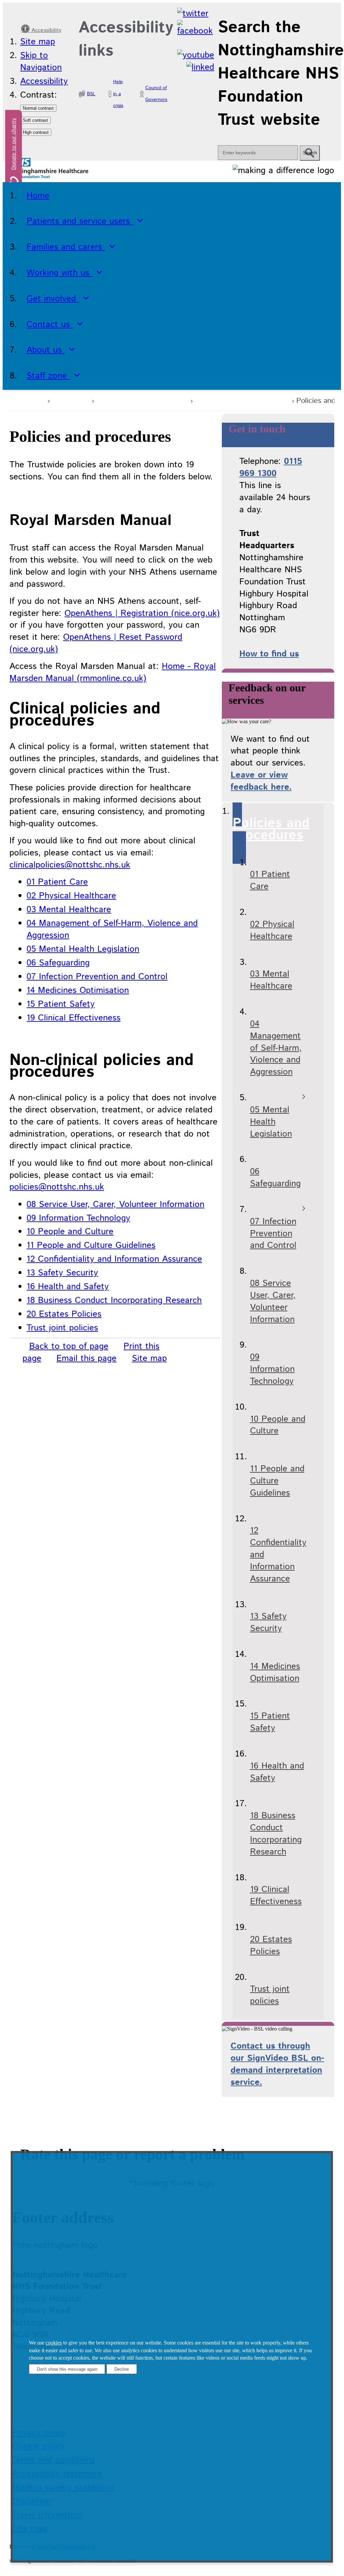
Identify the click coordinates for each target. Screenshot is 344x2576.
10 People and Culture (70, 1232)
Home (32, 400)
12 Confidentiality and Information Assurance (114, 1259)
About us (70, 400)
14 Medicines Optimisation (78, 990)
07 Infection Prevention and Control (97, 977)
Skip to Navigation (41, 62)
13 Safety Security (62, 1273)
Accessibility (46, 30)
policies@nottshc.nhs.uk (57, 1187)
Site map (38, 42)
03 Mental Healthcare (69, 910)
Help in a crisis (118, 94)
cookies (54, 2343)
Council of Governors (156, 94)
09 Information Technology (78, 1218)
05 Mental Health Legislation (83, 949)
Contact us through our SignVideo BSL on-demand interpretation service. (277, 2064)
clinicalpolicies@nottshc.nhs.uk (70, 865)
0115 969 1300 (271, 467)
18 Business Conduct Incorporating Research (114, 1300)
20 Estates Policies (64, 1314)
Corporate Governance (141, 400)
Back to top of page (69, 1346)
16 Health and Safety (68, 1287)
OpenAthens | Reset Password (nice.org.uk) (96, 643)
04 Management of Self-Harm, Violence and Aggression (112, 929)
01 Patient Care (57, 882)
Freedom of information (241, 400)
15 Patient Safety (61, 1004)
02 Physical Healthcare (71, 896)
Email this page (86, 1358)
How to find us (269, 654)
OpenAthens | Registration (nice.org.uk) (142, 613)
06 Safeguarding (58, 963)
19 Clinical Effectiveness (73, 1018)
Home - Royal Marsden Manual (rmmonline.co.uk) (113, 672)
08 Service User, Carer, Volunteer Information (115, 1204)
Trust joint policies (62, 1328)
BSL (91, 94)
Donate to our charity (14, 144)
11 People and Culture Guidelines (91, 1245)
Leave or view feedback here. (261, 781)
